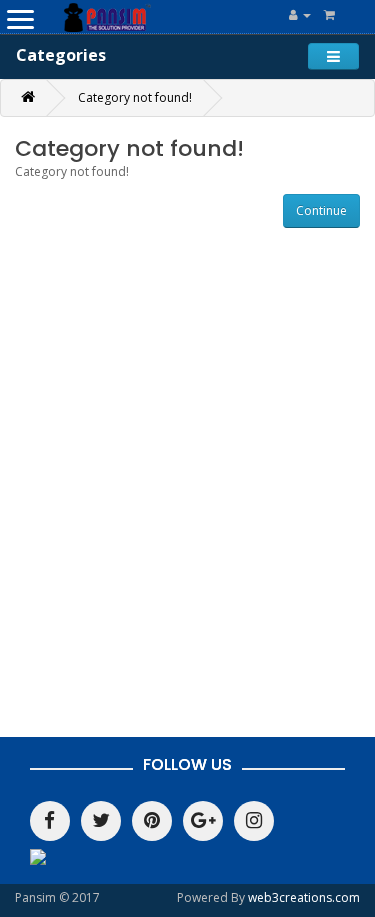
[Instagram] (254, 821)
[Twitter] (101, 821)
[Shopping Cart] (329, 15)
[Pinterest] (152, 821)
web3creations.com (304, 897)
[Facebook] (50, 821)
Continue (321, 210)
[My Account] (300, 15)
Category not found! (135, 97)
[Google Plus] (203, 821)
